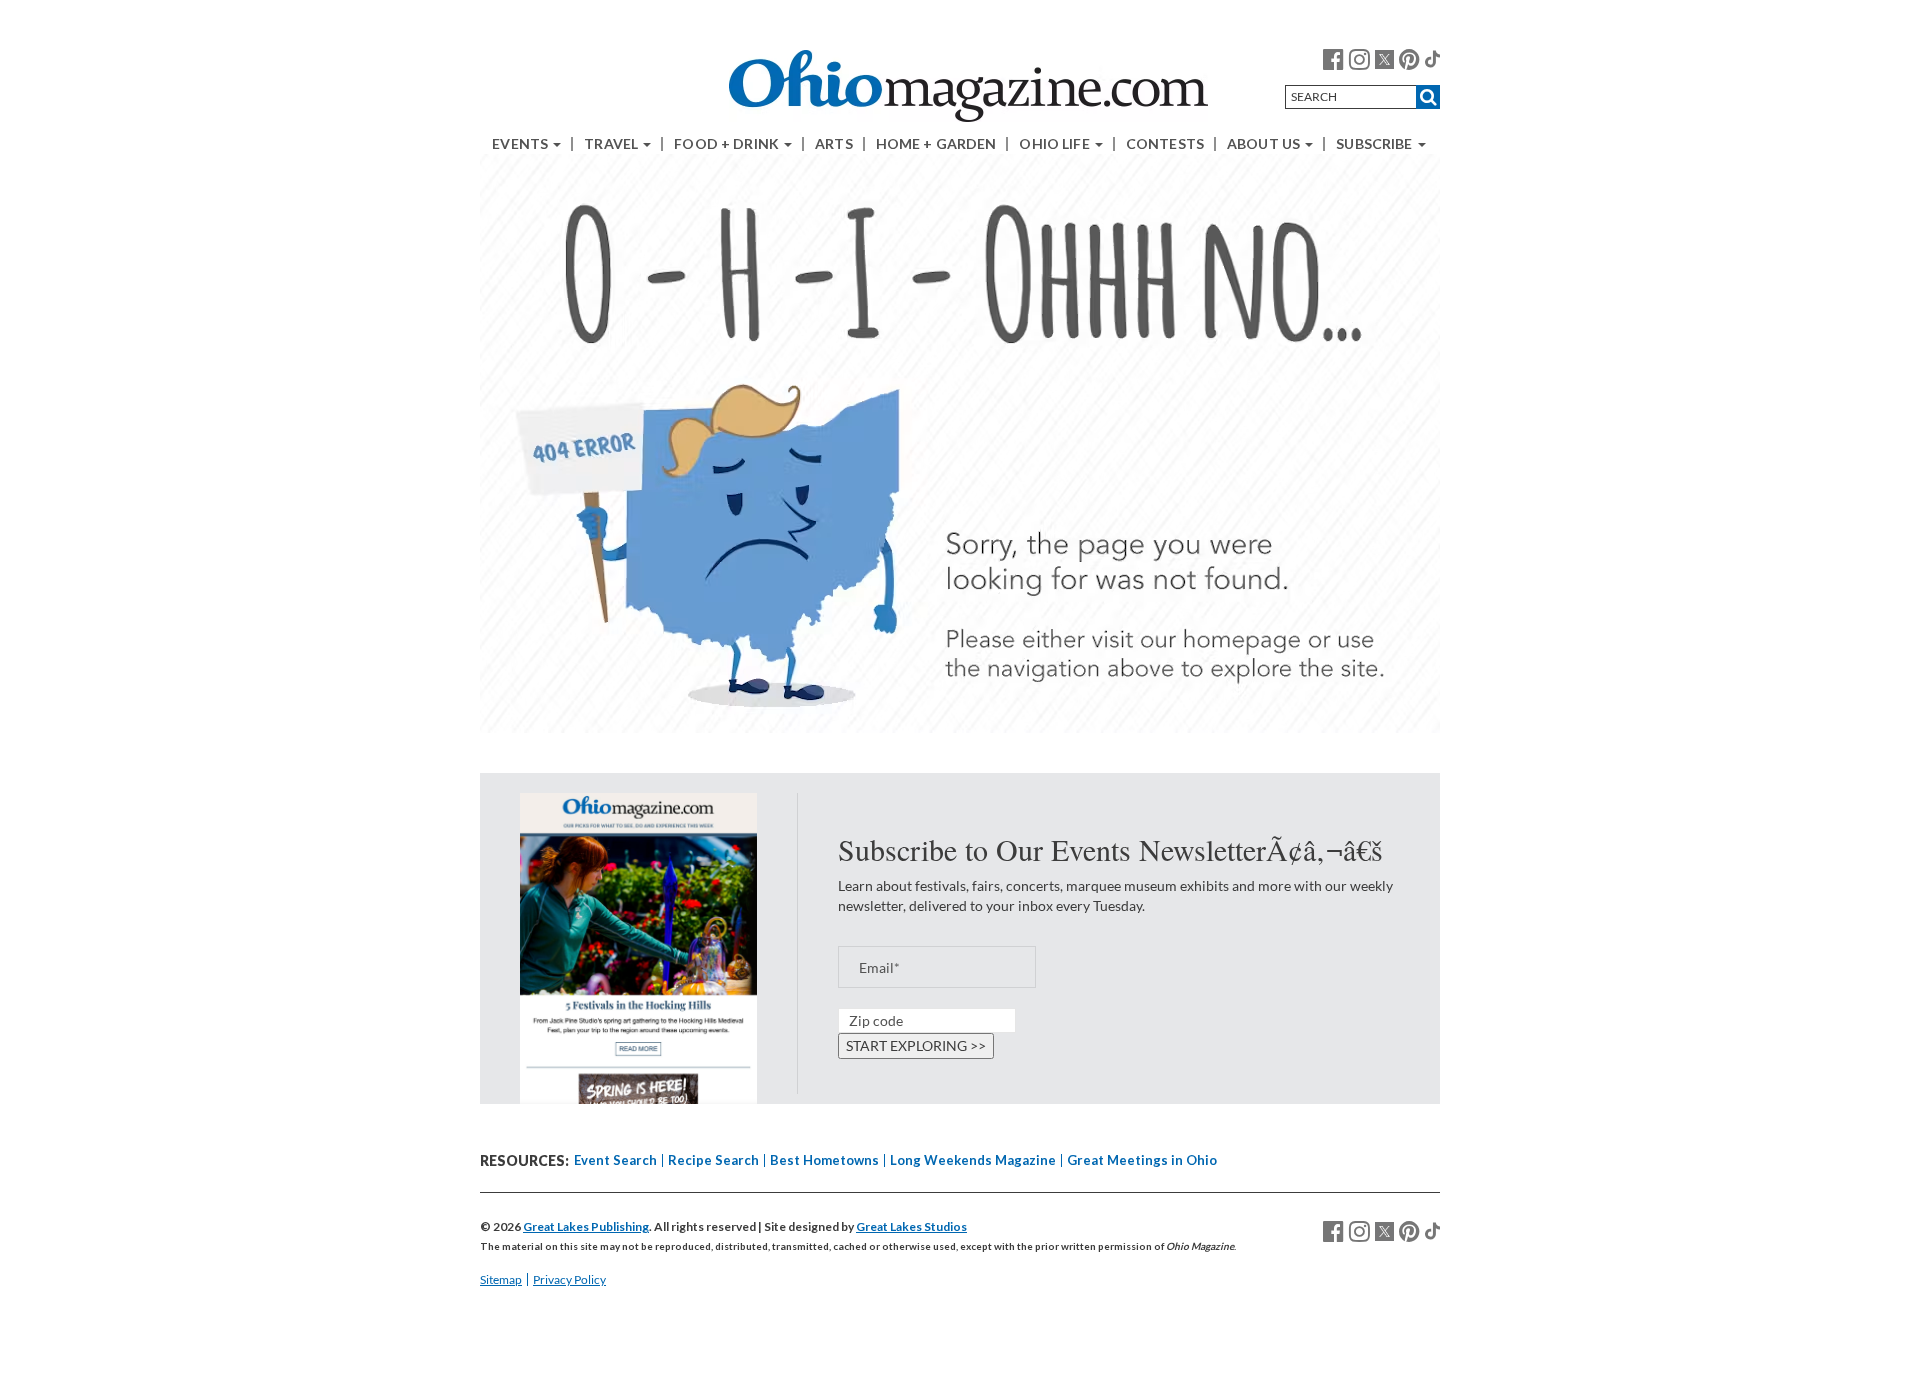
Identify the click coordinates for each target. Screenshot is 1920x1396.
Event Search (615, 1160)
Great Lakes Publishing (586, 1226)
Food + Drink (728, 144)
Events (521, 144)
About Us (1265, 144)
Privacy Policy (569, 1279)
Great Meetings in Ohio (1142, 1160)
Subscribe (1375, 144)
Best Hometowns (824, 1160)
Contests (1165, 144)
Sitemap (501, 1279)
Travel (612, 144)
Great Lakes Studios (911, 1226)
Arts (834, 144)
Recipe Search (713, 1160)
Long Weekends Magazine (973, 1160)
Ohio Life (1055, 144)
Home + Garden (936, 144)
